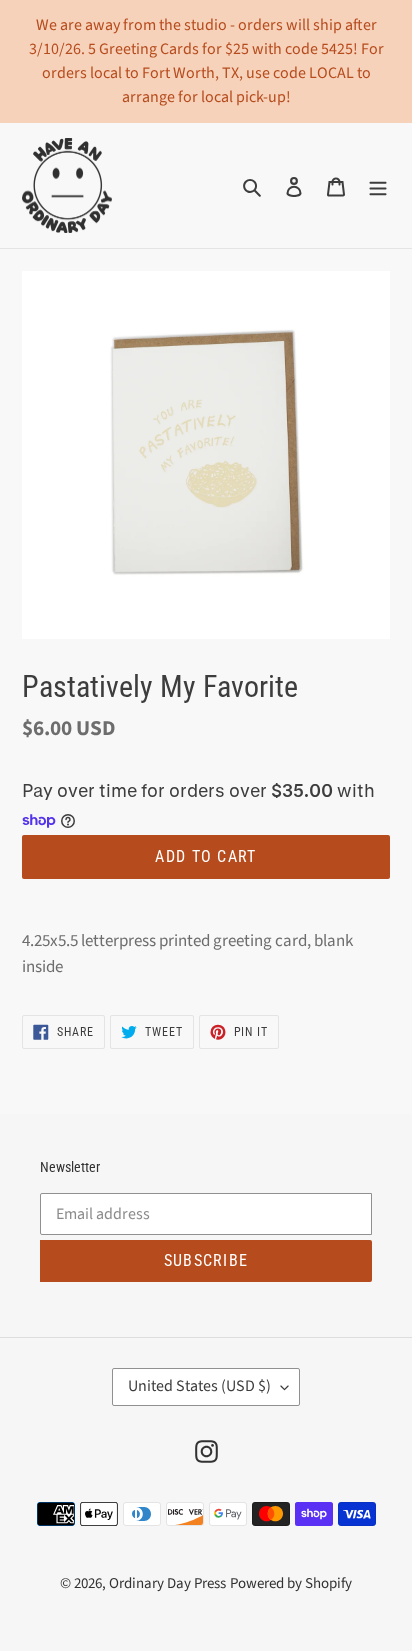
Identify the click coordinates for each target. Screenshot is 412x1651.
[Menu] (378, 185)
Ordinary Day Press (167, 1583)
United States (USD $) (199, 1386)
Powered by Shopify (291, 1583)
